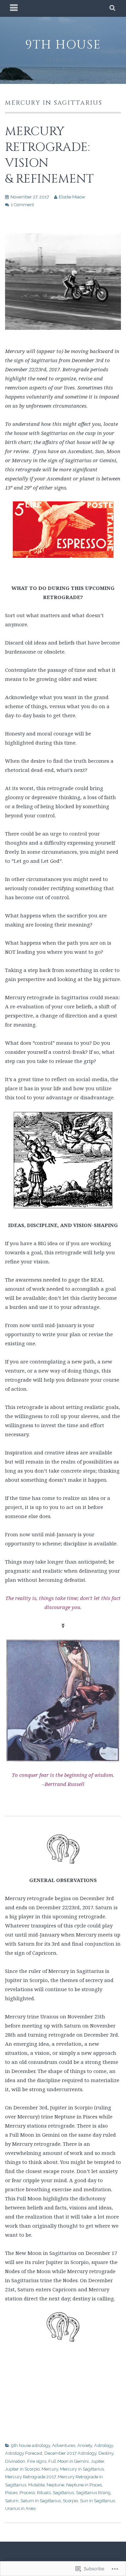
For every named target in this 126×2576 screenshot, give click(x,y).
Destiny (106, 2453)
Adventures (64, 2445)
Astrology (103, 2445)
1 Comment (22, 205)
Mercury (50, 2469)
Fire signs (37, 2461)
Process (27, 2493)
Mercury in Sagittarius (82, 2469)
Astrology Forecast (24, 2453)
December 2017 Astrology (70, 2453)
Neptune (55, 2485)
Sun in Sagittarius (97, 2501)
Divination (15, 2461)
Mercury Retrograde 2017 (30, 2477)
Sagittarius (63, 2493)
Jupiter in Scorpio (22, 2469)
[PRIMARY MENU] (14, 8)
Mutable (36, 2485)
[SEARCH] (113, 8)
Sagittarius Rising (93, 2493)
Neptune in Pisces (84, 2485)
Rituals (44, 2493)
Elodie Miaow (72, 197)
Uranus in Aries (20, 2508)
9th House (63, 45)
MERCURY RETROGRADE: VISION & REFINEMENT (49, 155)
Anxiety (85, 2445)
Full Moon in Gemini (69, 2461)
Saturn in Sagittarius (41, 2501)
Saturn (12, 2501)
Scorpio (70, 2501)
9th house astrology (31, 2445)
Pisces (11, 2493)
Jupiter (97, 2461)
